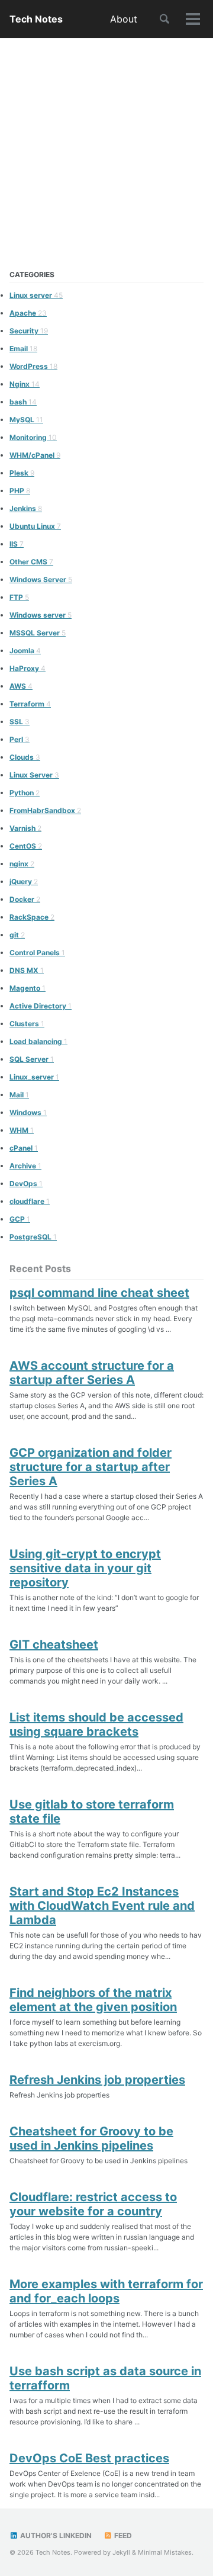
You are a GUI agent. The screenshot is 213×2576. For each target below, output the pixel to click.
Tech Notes (36, 19)
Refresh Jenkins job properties (97, 2080)
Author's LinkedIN (55, 2535)
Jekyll (121, 2552)
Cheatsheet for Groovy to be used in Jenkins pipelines (91, 2138)
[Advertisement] (106, 151)
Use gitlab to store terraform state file (92, 1811)
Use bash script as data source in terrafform (105, 2378)
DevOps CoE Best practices (89, 2458)
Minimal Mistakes (165, 2552)
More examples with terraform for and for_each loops (106, 2291)
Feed (122, 2535)
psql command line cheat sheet (99, 1293)
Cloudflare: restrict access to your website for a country (93, 2204)
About (124, 19)
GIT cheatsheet (54, 1644)
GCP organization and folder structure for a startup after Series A (91, 1467)
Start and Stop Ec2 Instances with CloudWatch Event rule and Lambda (102, 1906)
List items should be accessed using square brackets (96, 1724)
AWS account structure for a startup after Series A (92, 1373)
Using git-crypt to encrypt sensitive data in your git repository (85, 1568)
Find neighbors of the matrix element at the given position (93, 2000)
